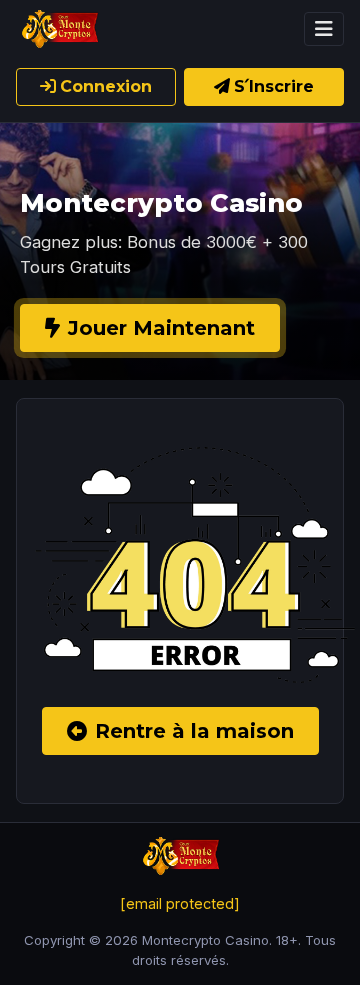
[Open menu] (324, 29)
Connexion (106, 86)
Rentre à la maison (194, 731)
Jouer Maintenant (161, 328)
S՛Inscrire (274, 86)
